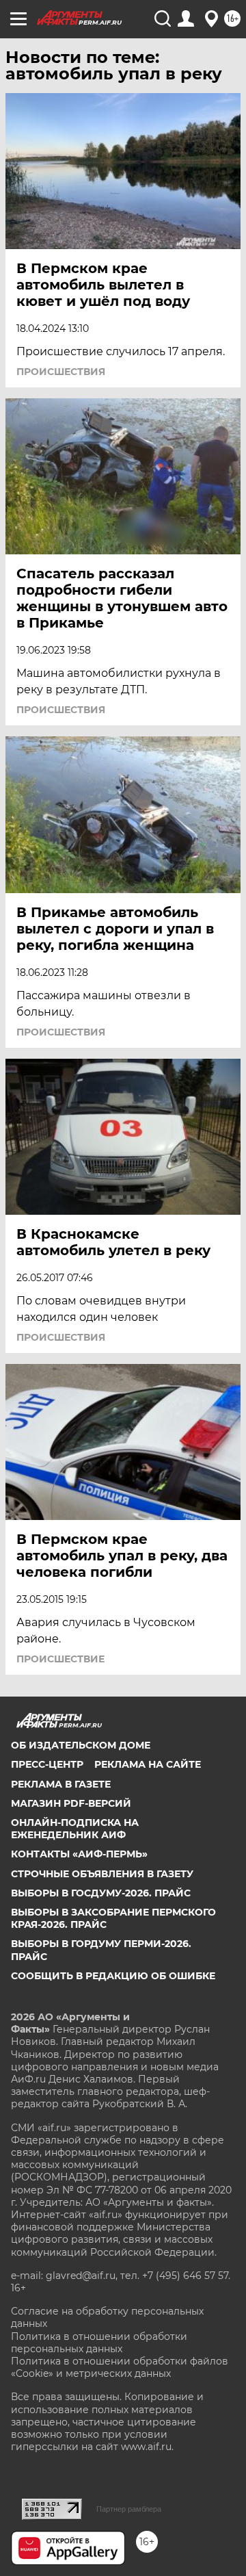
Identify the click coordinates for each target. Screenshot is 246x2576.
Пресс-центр (47, 1764)
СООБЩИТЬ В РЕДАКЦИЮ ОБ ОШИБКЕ (113, 1976)
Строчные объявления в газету (102, 1874)
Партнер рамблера (129, 2509)
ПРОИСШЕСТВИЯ (61, 372)
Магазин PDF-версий (71, 1803)
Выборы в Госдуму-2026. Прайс (101, 1893)
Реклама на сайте (148, 1764)
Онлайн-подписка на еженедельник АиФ (75, 1829)
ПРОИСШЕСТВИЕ (60, 1659)
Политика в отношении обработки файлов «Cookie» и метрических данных (120, 2367)
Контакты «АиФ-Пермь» (79, 1854)
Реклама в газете (61, 1784)
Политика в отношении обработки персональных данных (99, 2343)
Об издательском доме (81, 1745)
